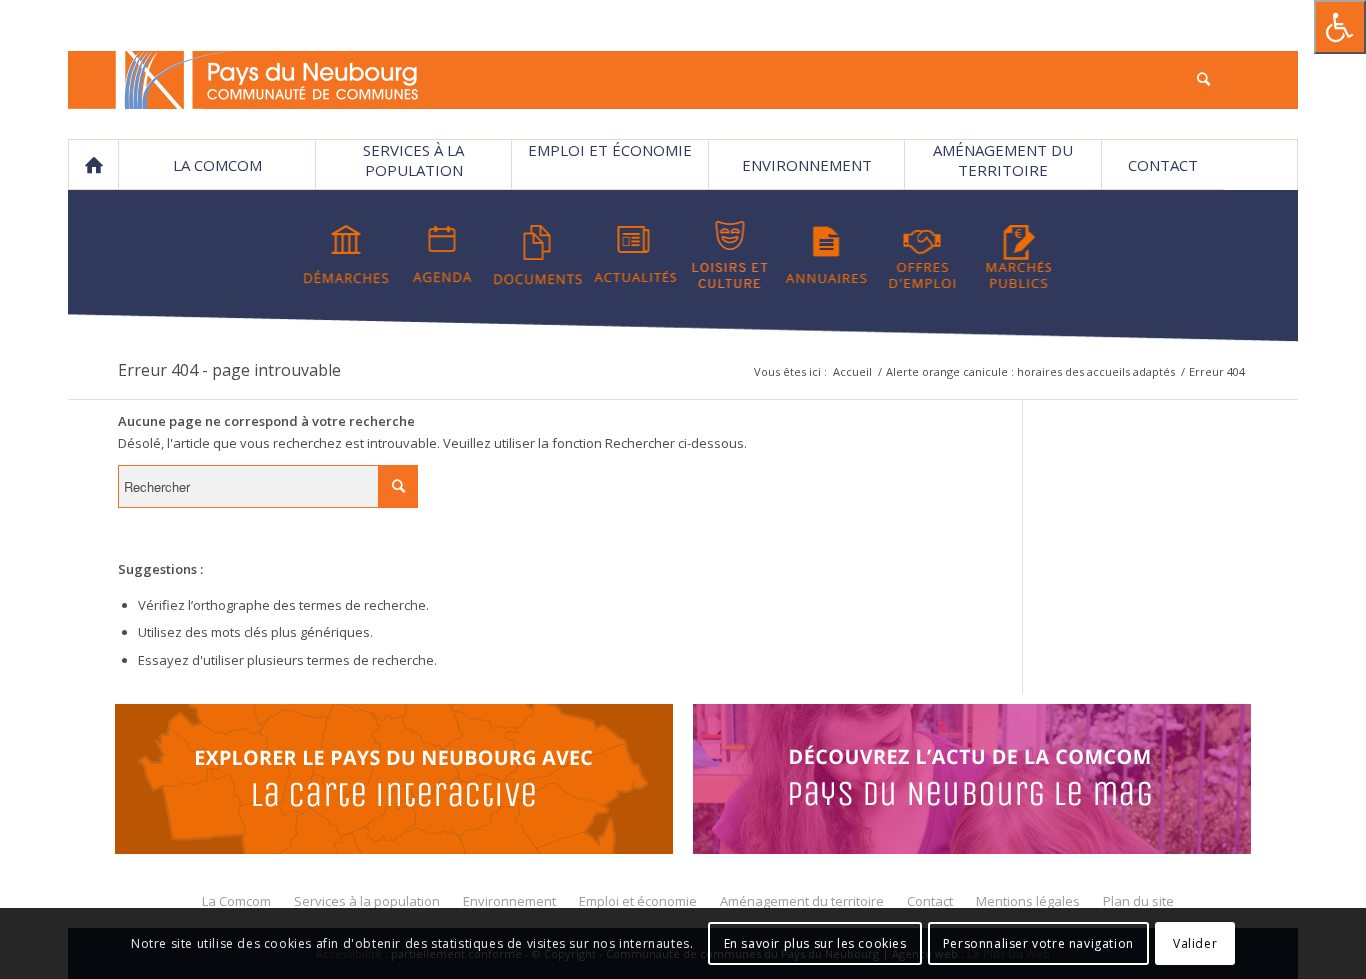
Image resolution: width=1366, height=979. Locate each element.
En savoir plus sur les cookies (815, 943)
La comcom (217, 165)
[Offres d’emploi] (922, 255)
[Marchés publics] (1018, 255)
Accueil (852, 371)
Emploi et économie (610, 150)
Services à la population (413, 160)
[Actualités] (634, 255)
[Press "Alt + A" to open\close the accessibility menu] (1340, 27)
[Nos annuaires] (826, 255)
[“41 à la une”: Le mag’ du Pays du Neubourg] (972, 782)
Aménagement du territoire (1003, 160)
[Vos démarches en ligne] (346, 255)
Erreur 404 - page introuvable (229, 370)
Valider (1195, 943)
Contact (1163, 165)
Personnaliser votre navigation (1038, 943)
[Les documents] (538, 255)
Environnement (807, 165)
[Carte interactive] (394, 782)
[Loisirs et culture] (730, 255)
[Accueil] (93, 165)
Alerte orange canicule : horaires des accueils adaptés (1030, 371)
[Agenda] (442, 255)
